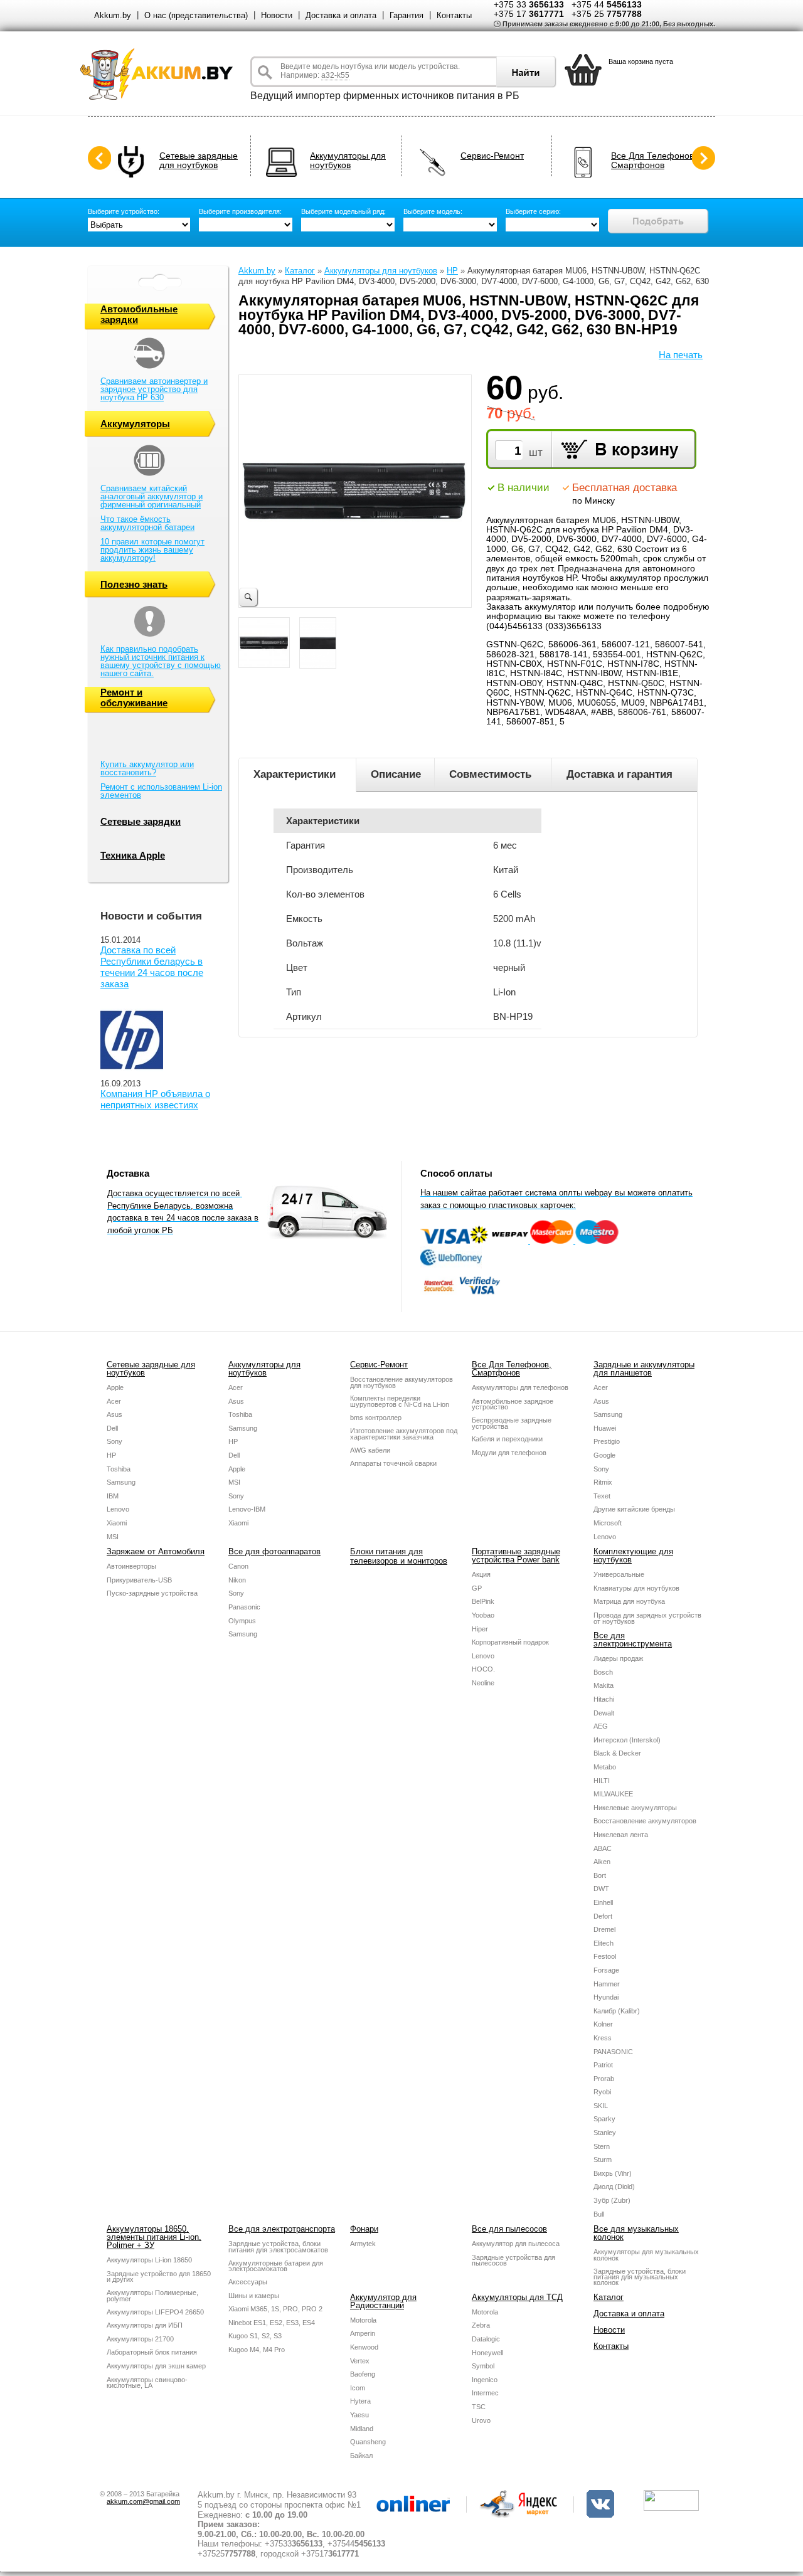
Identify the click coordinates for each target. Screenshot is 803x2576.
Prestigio (607, 1441)
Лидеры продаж (618, 1658)
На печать (681, 355)
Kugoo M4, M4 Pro (257, 2350)
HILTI (602, 1781)
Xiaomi (117, 1523)
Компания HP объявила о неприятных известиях (155, 1099)
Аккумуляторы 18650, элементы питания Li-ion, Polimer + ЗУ (154, 2237)
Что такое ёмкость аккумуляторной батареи (147, 523)
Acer (114, 1401)
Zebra (481, 2325)
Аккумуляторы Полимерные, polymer (152, 2296)
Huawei (605, 1428)
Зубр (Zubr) (612, 2200)
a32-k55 (335, 75)
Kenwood (364, 2347)
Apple (115, 1387)
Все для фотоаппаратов (274, 1551)
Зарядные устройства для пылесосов (513, 2261)
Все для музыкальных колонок (636, 2233)
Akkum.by (113, 15)
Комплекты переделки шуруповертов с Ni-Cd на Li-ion (400, 1401)
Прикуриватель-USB (139, 1580)
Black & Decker (617, 1753)
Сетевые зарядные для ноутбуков (199, 161)
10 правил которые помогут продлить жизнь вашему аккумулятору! (152, 550)
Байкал (361, 2456)
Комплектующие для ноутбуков (633, 1556)
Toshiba (119, 1469)
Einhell (603, 1902)
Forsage (606, 1970)
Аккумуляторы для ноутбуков (348, 161)
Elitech (604, 1943)
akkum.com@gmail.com (143, 2501)
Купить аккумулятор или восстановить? (147, 768)
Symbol (483, 2366)
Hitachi (604, 1699)
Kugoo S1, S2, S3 (255, 2336)
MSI (113, 1537)
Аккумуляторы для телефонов (520, 1387)
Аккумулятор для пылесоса (516, 2244)
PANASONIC (613, 2052)
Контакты (454, 15)
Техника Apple (133, 855)
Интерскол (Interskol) (627, 1740)
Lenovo (118, 1509)
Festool (605, 1956)
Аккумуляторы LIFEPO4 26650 (155, 2312)
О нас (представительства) (196, 15)
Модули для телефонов (509, 1453)
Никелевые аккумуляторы (635, 1808)
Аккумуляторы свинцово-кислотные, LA (147, 2383)
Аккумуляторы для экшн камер (156, 2366)
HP (452, 271)
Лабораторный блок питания (152, 2352)
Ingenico (485, 2380)
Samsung (121, 1482)
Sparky (604, 2119)
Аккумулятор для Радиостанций (383, 2301)
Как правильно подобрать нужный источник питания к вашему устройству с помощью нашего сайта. (161, 661)
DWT (601, 1889)
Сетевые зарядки (141, 821)
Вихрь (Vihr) (613, 2173)
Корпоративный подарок (510, 1642)
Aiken (602, 1862)
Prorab (604, 2079)
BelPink (483, 1601)
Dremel (604, 1929)
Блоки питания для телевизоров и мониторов (399, 1556)
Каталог (300, 271)
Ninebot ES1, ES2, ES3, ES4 (272, 2323)
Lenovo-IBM (247, 1509)
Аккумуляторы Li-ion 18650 (149, 2260)
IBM (113, 1496)
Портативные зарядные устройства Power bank (516, 1556)
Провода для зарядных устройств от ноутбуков (647, 1618)
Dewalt (604, 1713)
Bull (599, 2214)
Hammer (607, 1984)
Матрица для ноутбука (629, 1601)
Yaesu (359, 2415)
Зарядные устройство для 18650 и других (159, 2277)
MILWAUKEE (613, 1794)
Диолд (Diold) (614, 2186)
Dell (112, 1428)
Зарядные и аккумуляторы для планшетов (644, 1369)
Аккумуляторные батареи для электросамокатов (276, 2266)
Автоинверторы (131, 1566)
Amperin (363, 2333)
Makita (604, 1685)
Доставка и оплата (341, 15)
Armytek (363, 2244)
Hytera (360, 2401)
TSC (479, 2407)
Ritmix (603, 1482)
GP (477, 1588)
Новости (277, 15)
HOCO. (483, 1669)
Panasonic (244, 1607)
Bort (600, 1875)
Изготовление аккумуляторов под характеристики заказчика (404, 1434)
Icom (358, 2388)
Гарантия (407, 15)
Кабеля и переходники (507, 1439)
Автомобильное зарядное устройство (513, 1404)
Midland (362, 2429)
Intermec (485, 2393)
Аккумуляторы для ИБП (145, 2325)
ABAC (603, 1848)
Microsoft (608, 1523)
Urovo (481, 2420)
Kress (603, 2038)
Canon (238, 1566)
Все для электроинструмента (633, 1640)
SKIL (601, 2106)
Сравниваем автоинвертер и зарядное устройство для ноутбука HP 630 (154, 389)
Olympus (242, 1621)
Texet (602, 1496)
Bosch (603, 1672)
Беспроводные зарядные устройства (512, 1423)
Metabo (605, 1767)
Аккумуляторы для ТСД (517, 2297)
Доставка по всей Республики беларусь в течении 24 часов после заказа (152, 967)
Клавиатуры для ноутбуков (636, 1588)
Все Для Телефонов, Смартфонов (654, 161)
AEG (601, 1726)
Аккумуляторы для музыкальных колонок (646, 2255)
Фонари (364, 2229)
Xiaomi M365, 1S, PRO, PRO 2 (275, 2309)
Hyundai (606, 1997)
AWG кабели (370, 1450)
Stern (602, 2146)
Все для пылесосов (509, 2229)
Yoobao (483, 1615)
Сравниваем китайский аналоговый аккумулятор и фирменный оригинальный (152, 496)
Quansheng (368, 2442)
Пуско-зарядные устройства (152, 1593)
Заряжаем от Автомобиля (156, 1551)
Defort (603, 1916)
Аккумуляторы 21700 (140, 2339)
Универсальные (619, 1574)
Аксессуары (248, 2282)
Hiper (480, 1629)
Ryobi (602, 2092)
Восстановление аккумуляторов (645, 1821)
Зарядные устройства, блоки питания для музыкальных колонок (640, 2277)
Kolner (603, 2024)
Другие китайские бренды (634, 1509)
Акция (481, 1574)
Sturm (603, 2160)
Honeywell (487, 2353)
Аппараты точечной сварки (393, 1463)
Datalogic (486, 2339)
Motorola (363, 2320)
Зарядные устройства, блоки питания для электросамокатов (278, 2247)
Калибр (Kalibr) (617, 2011)
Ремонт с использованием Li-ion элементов (161, 791)
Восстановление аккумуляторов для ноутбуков (401, 1382)
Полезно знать (134, 584)
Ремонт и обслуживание (134, 697)
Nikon (237, 1580)
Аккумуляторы (135, 424)
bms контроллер (376, 1418)
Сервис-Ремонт (492, 156)
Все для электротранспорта (282, 2229)
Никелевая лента (621, 1835)
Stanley (605, 2133)
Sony (114, 1441)
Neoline (483, 1683)
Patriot (603, 2065)
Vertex (360, 2361)
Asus (114, 1414)
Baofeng (363, 2374)
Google (604, 1455)
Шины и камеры (254, 2296)
